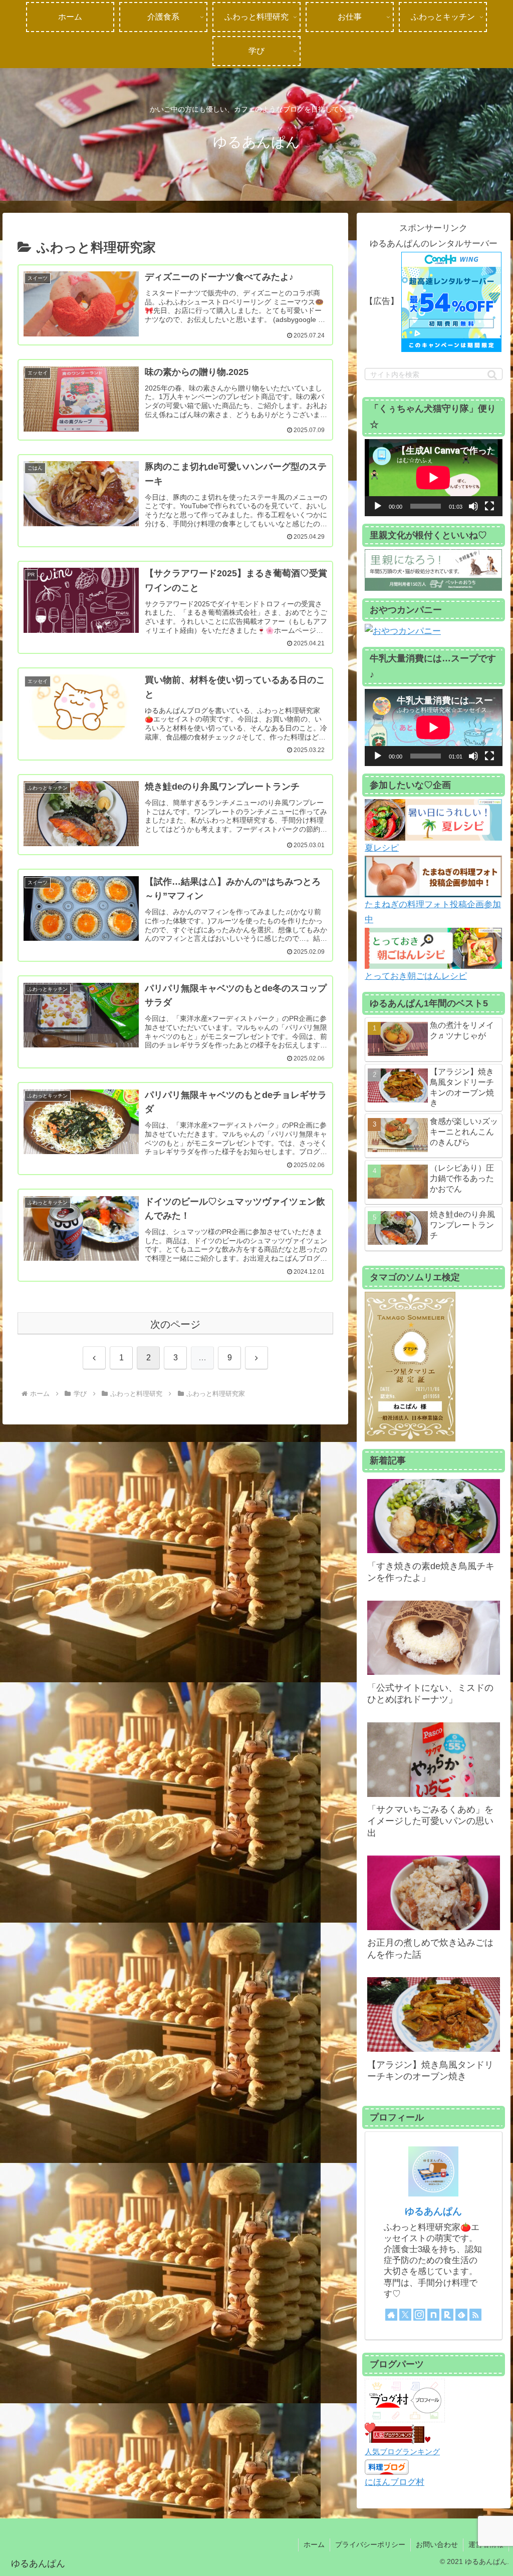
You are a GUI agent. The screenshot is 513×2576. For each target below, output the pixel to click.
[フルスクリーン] (489, 506)
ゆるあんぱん (433, 2211)
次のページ (175, 1324)
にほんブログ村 (395, 2482)
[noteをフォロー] (433, 2315)
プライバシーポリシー (370, 2544)
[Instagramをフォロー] (419, 2315)
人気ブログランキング (402, 2452)
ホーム (314, 2544)
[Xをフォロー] (405, 2315)
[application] (433, 478)
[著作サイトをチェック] (391, 2315)
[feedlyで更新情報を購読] (461, 2315)
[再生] (378, 506)
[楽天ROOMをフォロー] (447, 2315)
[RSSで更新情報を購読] (475, 2315)
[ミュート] (473, 506)
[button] (492, 375)
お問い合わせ (437, 2544)
